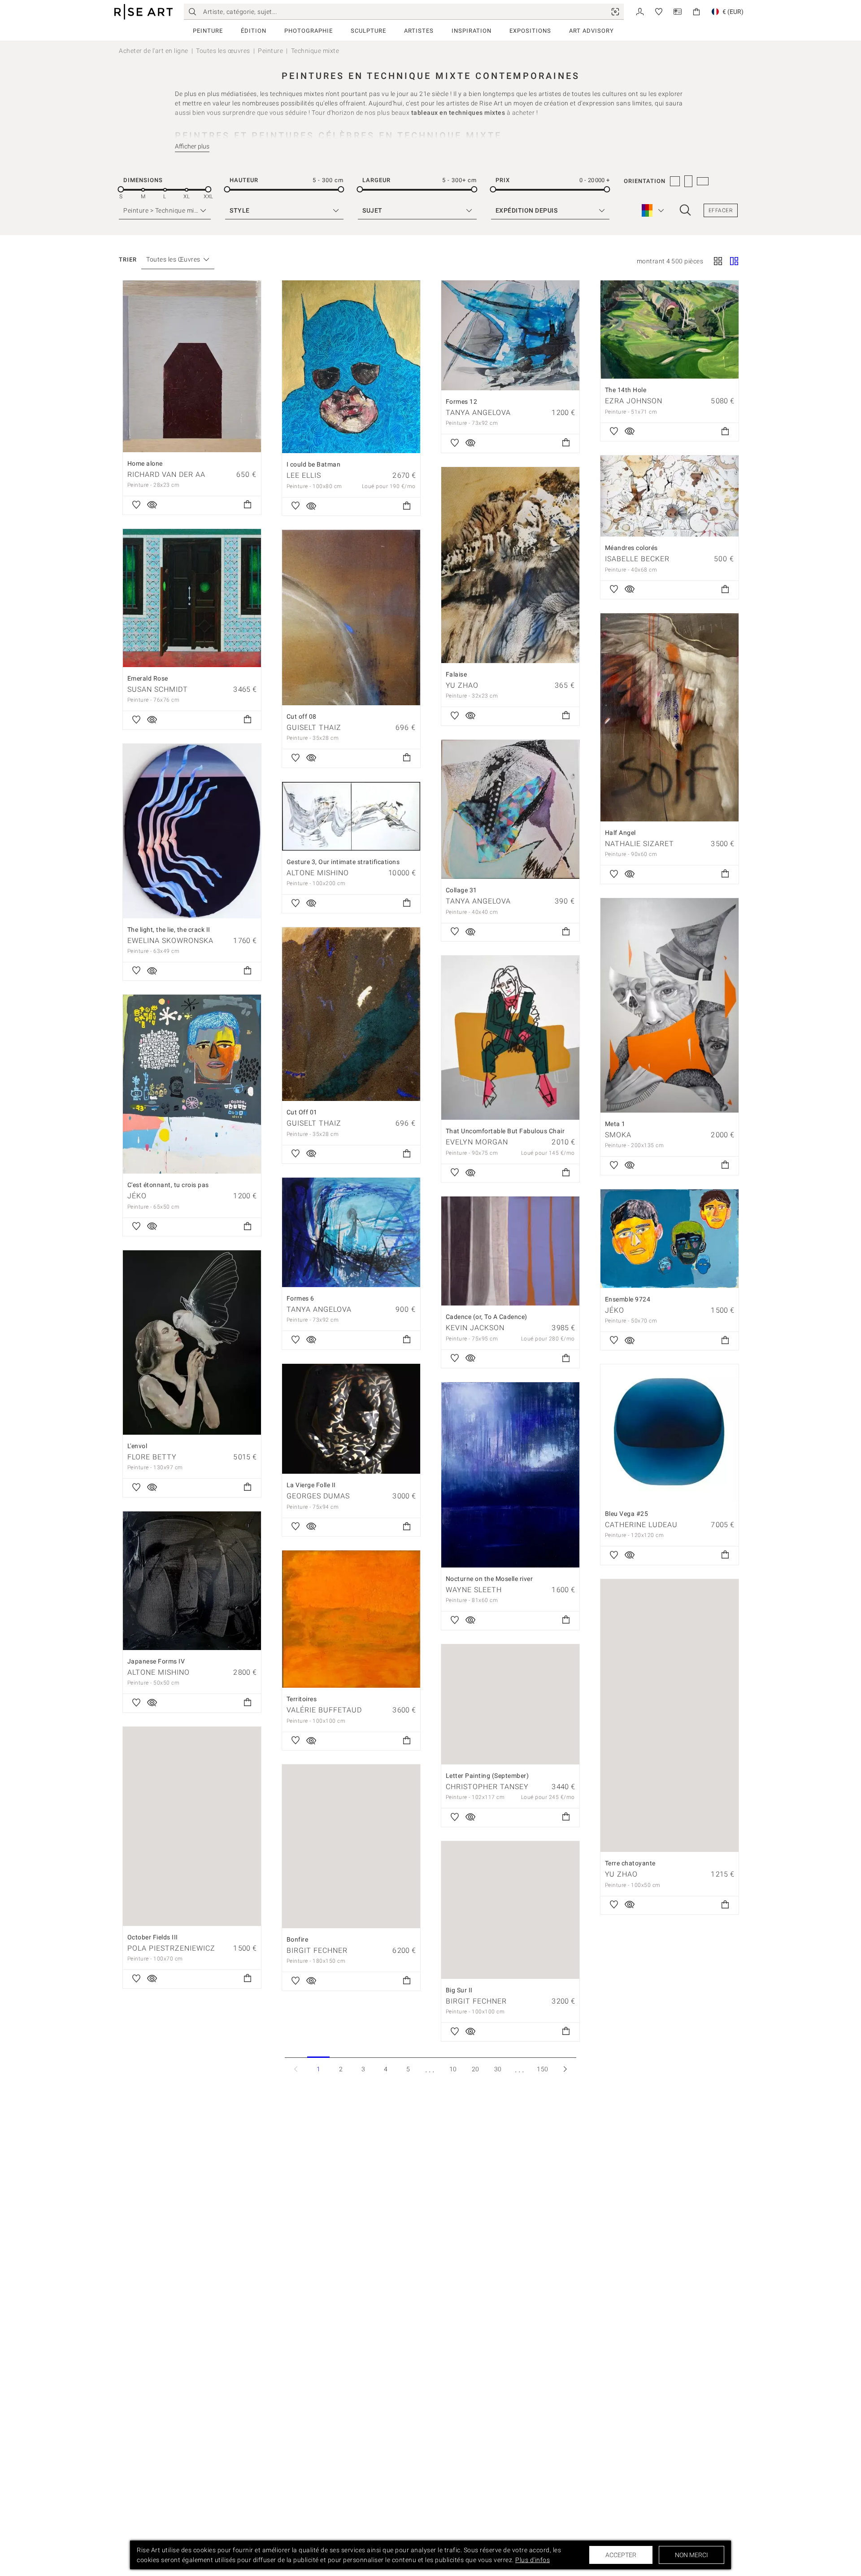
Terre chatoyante (630, 1863)
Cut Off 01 (302, 1112)
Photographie (309, 31)
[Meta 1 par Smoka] (670, 1005)
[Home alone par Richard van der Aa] (192, 366)
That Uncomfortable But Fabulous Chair (505, 1131)
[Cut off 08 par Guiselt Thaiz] (351, 618)
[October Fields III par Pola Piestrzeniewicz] (192, 1826)
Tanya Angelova (478, 413)
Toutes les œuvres (223, 51)
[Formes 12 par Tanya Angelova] (510, 335)
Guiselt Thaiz (314, 727)
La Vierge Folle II (311, 1485)
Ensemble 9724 (628, 1299)
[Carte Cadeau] (678, 11)
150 (543, 2069)
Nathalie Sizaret (639, 844)
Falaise (457, 674)
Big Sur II (459, 1990)
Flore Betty (152, 1457)
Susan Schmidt (158, 689)
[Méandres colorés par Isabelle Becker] (670, 496)
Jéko (137, 1196)
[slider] (121, 190)
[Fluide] (734, 262)
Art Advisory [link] (591, 31)
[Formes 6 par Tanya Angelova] (351, 1232)
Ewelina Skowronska (170, 941)
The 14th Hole (626, 390)
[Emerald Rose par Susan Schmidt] (192, 598)
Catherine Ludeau (641, 1525)
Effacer (721, 210)
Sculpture (368, 31)
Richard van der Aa (166, 474)
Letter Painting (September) (487, 1776)
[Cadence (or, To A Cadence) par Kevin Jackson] (510, 1251)
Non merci (691, 2555)
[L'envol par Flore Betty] (192, 1343)
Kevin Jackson (475, 1328)
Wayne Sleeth (474, 1590)
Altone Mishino (318, 873)
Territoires (302, 1699)
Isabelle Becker (637, 559)
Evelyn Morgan (477, 1142)
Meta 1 (615, 1124)
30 (498, 2069)
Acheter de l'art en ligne (154, 51)
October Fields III (153, 1937)
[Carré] (718, 262)
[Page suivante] (565, 2069)
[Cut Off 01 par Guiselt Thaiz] (351, 1014)
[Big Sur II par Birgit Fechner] (510, 1910)
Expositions (530, 31)
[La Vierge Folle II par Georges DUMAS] (351, 1419)
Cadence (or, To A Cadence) (487, 1317)
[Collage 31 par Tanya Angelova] (510, 810)
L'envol (137, 1446)
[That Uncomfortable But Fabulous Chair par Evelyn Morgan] (510, 1038)
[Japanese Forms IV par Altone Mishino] (192, 1581)
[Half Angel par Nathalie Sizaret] (670, 717)
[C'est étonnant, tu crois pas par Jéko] (192, 1084)
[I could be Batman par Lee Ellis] (351, 367)
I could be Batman (314, 464)
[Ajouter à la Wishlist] (136, 505)
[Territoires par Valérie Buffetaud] (351, 1619)
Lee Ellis (304, 475)
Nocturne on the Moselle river (489, 1579)
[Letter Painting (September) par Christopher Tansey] (510, 1704)
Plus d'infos (533, 2560)
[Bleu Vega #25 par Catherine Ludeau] (670, 1433)
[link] (615, 12)
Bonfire (298, 1939)
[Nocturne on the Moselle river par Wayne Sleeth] (510, 1475)
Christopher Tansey (487, 1787)
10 (453, 2069)
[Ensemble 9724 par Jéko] (670, 1239)
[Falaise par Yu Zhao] (510, 565)
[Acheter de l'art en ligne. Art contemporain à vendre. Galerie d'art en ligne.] (143, 12)
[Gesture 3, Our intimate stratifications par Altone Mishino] (351, 816)
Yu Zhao (462, 685)
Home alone (145, 463)
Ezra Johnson (634, 401)
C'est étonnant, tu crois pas (168, 1185)
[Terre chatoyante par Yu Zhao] (670, 1716)
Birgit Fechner (317, 1950)
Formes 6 (300, 1298)
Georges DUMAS (318, 1496)
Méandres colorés (631, 548)
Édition (254, 31)
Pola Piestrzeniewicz (171, 1948)
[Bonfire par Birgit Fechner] (351, 1846)
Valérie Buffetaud (324, 1710)
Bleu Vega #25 (627, 1514)
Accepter (621, 2555)
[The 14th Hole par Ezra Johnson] (670, 330)
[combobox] (173, 260)
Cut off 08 (302, 716)
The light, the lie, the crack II (169, 930)
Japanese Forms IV (156, 1661)
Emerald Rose (148, 678)
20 (476, 2069)
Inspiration (472, 31)
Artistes (419, 31)
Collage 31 (461, 890)
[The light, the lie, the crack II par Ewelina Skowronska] (192, 831)
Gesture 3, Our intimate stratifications (343, 862)
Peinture (208, 31)
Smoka (618, 1135)
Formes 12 (462, 402)
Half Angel (620, 833)
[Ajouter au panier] (248, 505)
